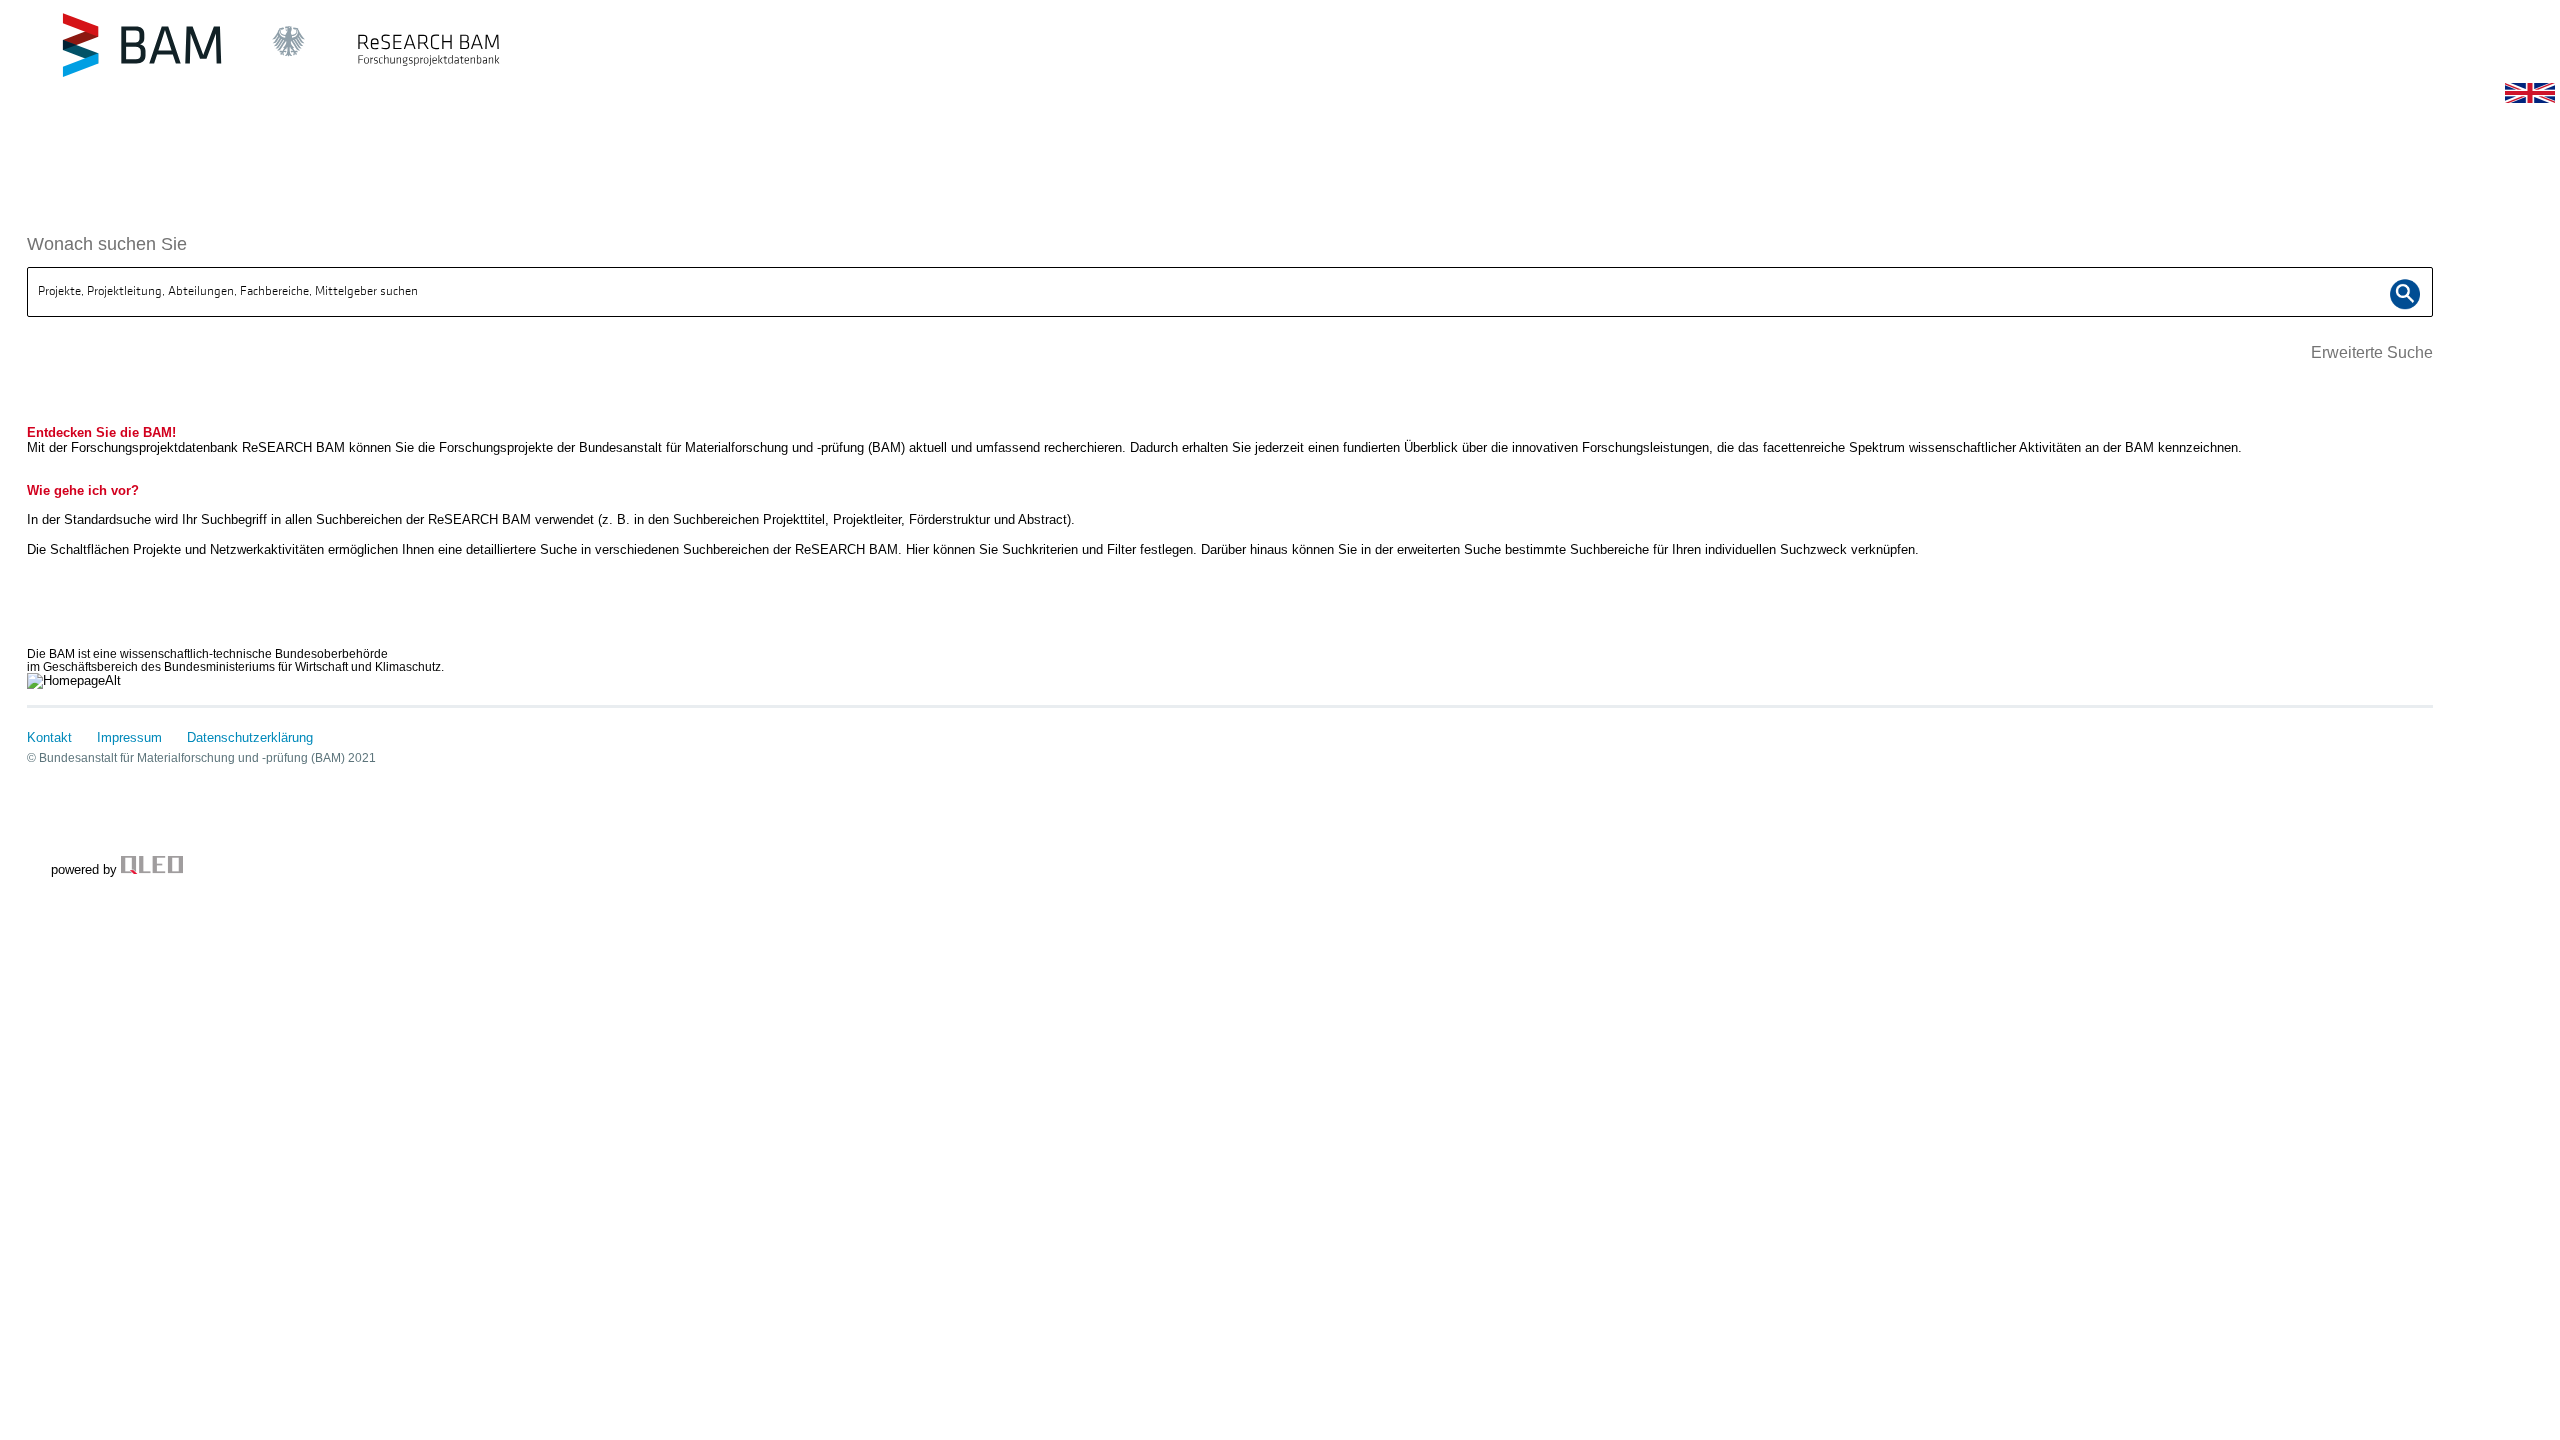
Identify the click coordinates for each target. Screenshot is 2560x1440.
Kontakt (49, 737)
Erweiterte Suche (2372, 352)
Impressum (129, 737)
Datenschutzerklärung (250, 737)
